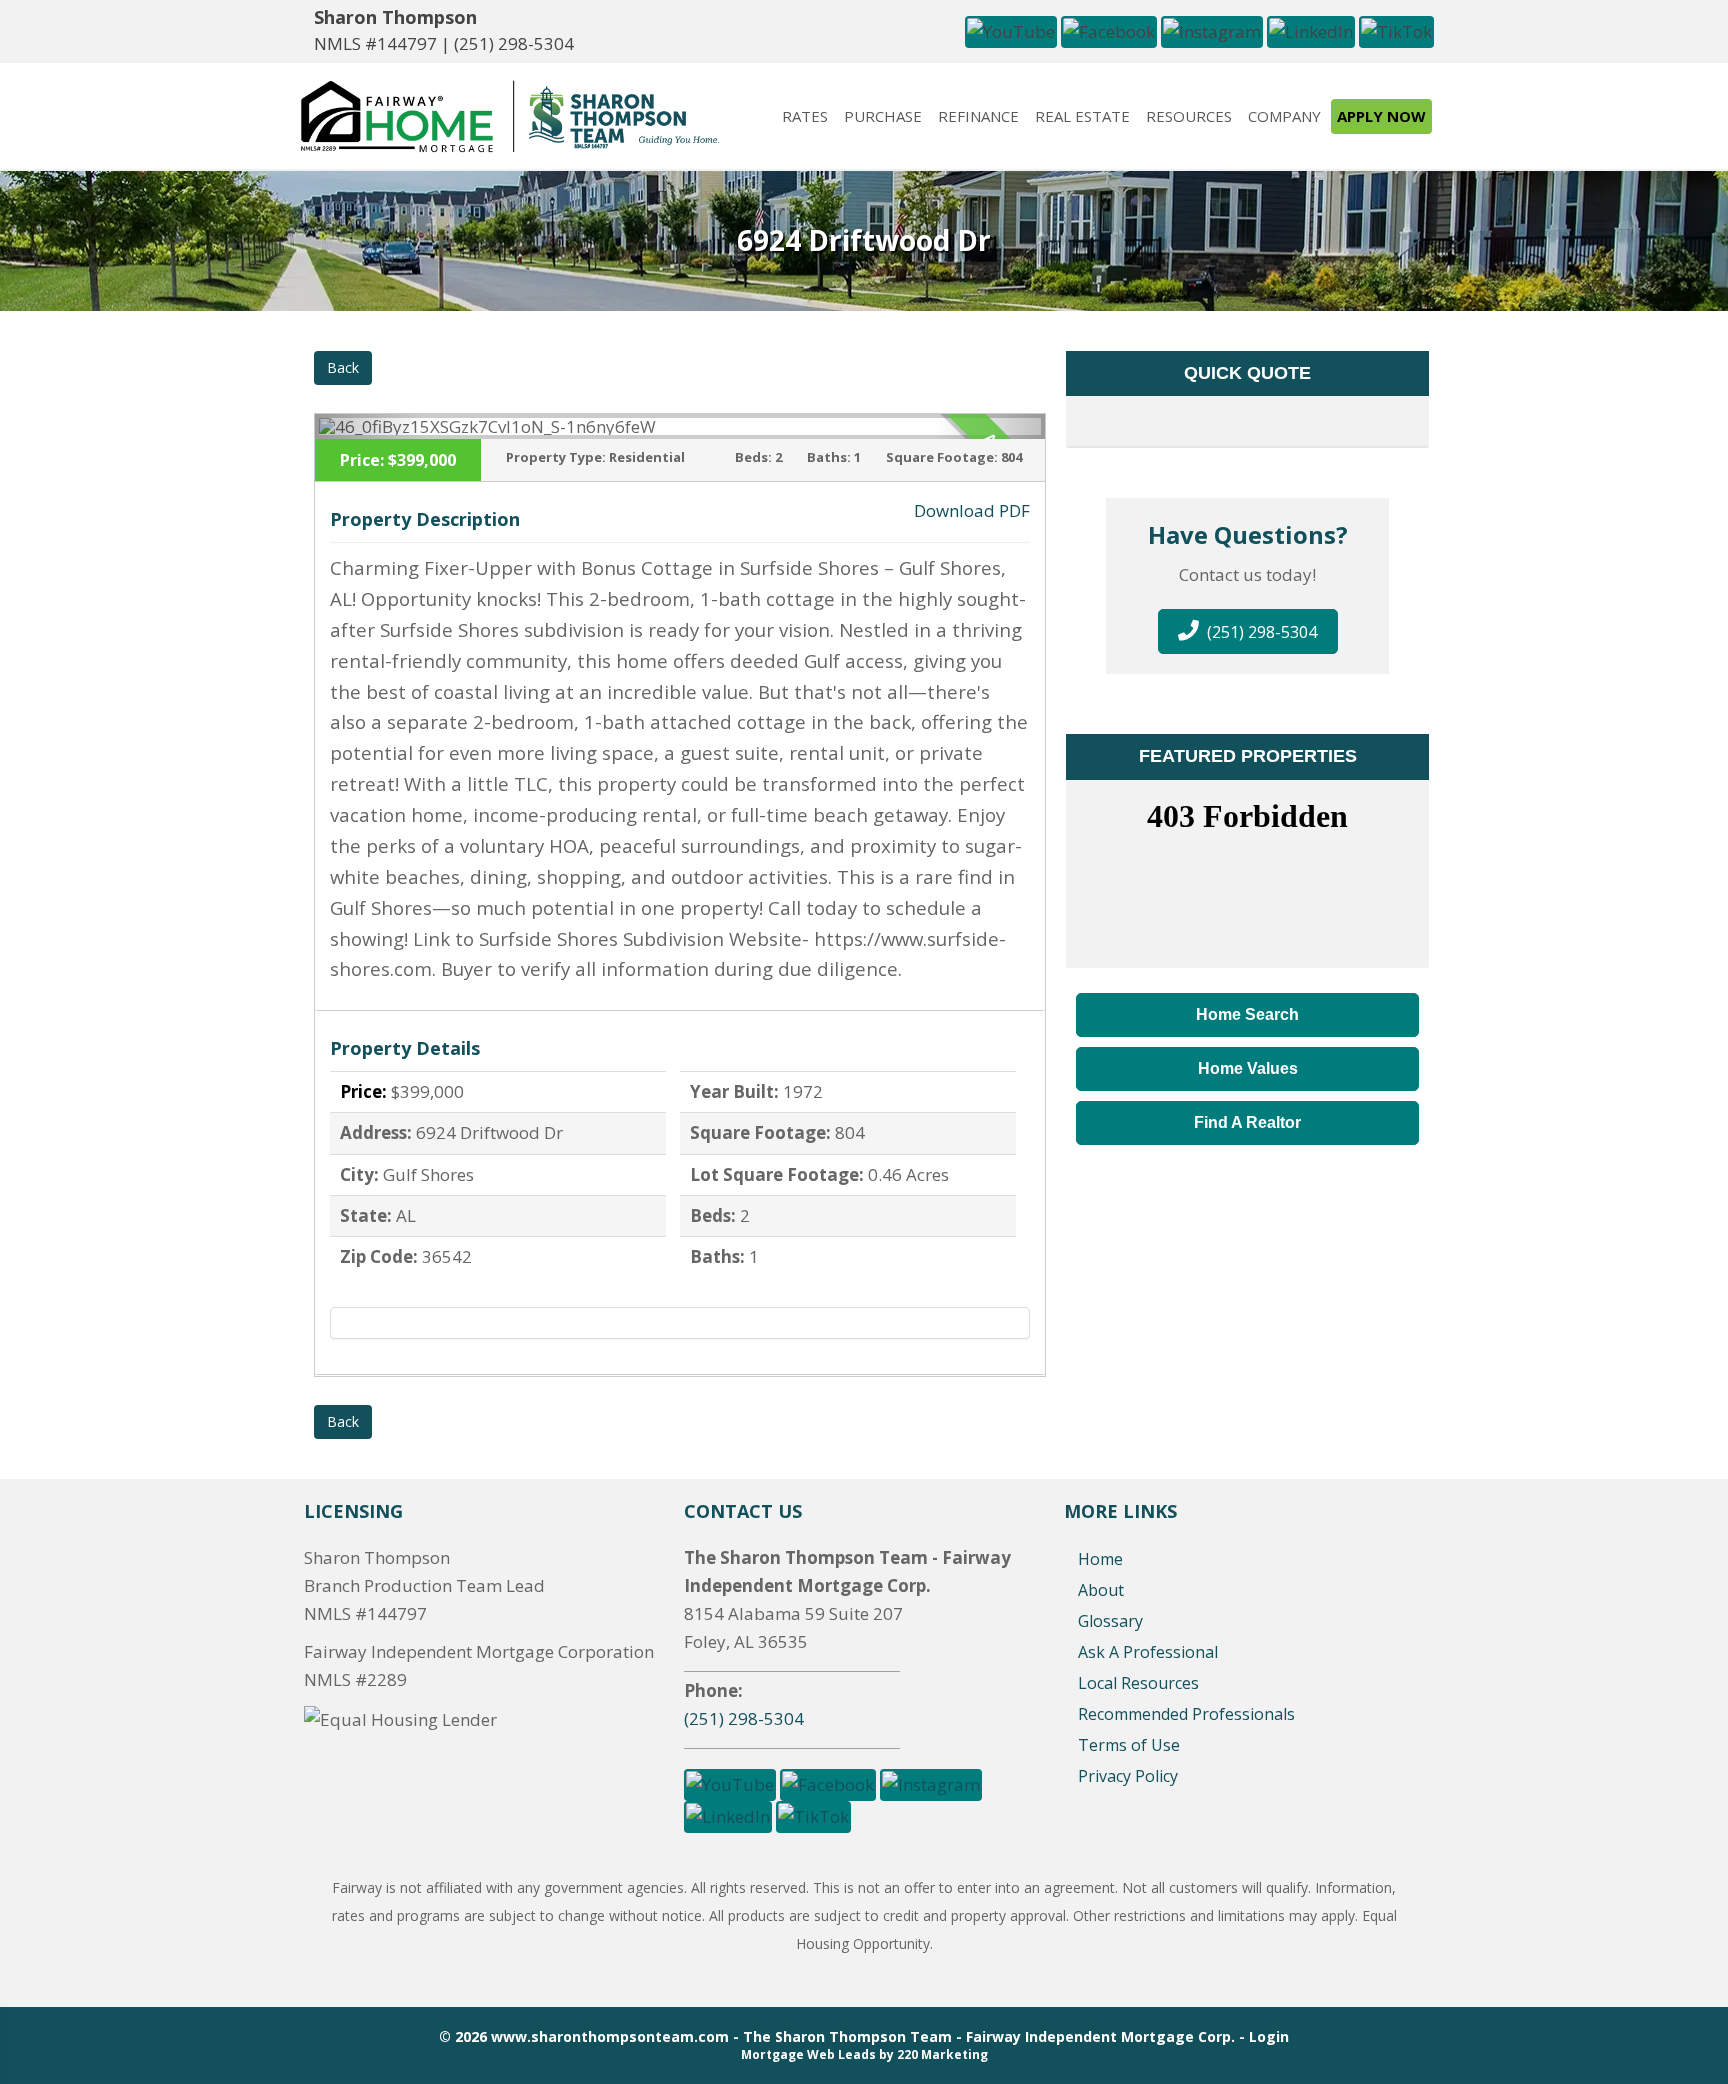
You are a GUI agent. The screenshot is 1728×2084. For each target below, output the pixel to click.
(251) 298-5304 (514, 43)
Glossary (1110, 1621)
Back (343, 367)
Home (1100, 1559)
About (1101, 1590)
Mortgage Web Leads (808, 2054)
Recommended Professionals (1186, 1714)
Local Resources (1138, 1683)
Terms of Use (1129, 1745)
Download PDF (972, 510)
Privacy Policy (1128, 1776)
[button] (1011, 29)
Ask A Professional (1148, 1652)
